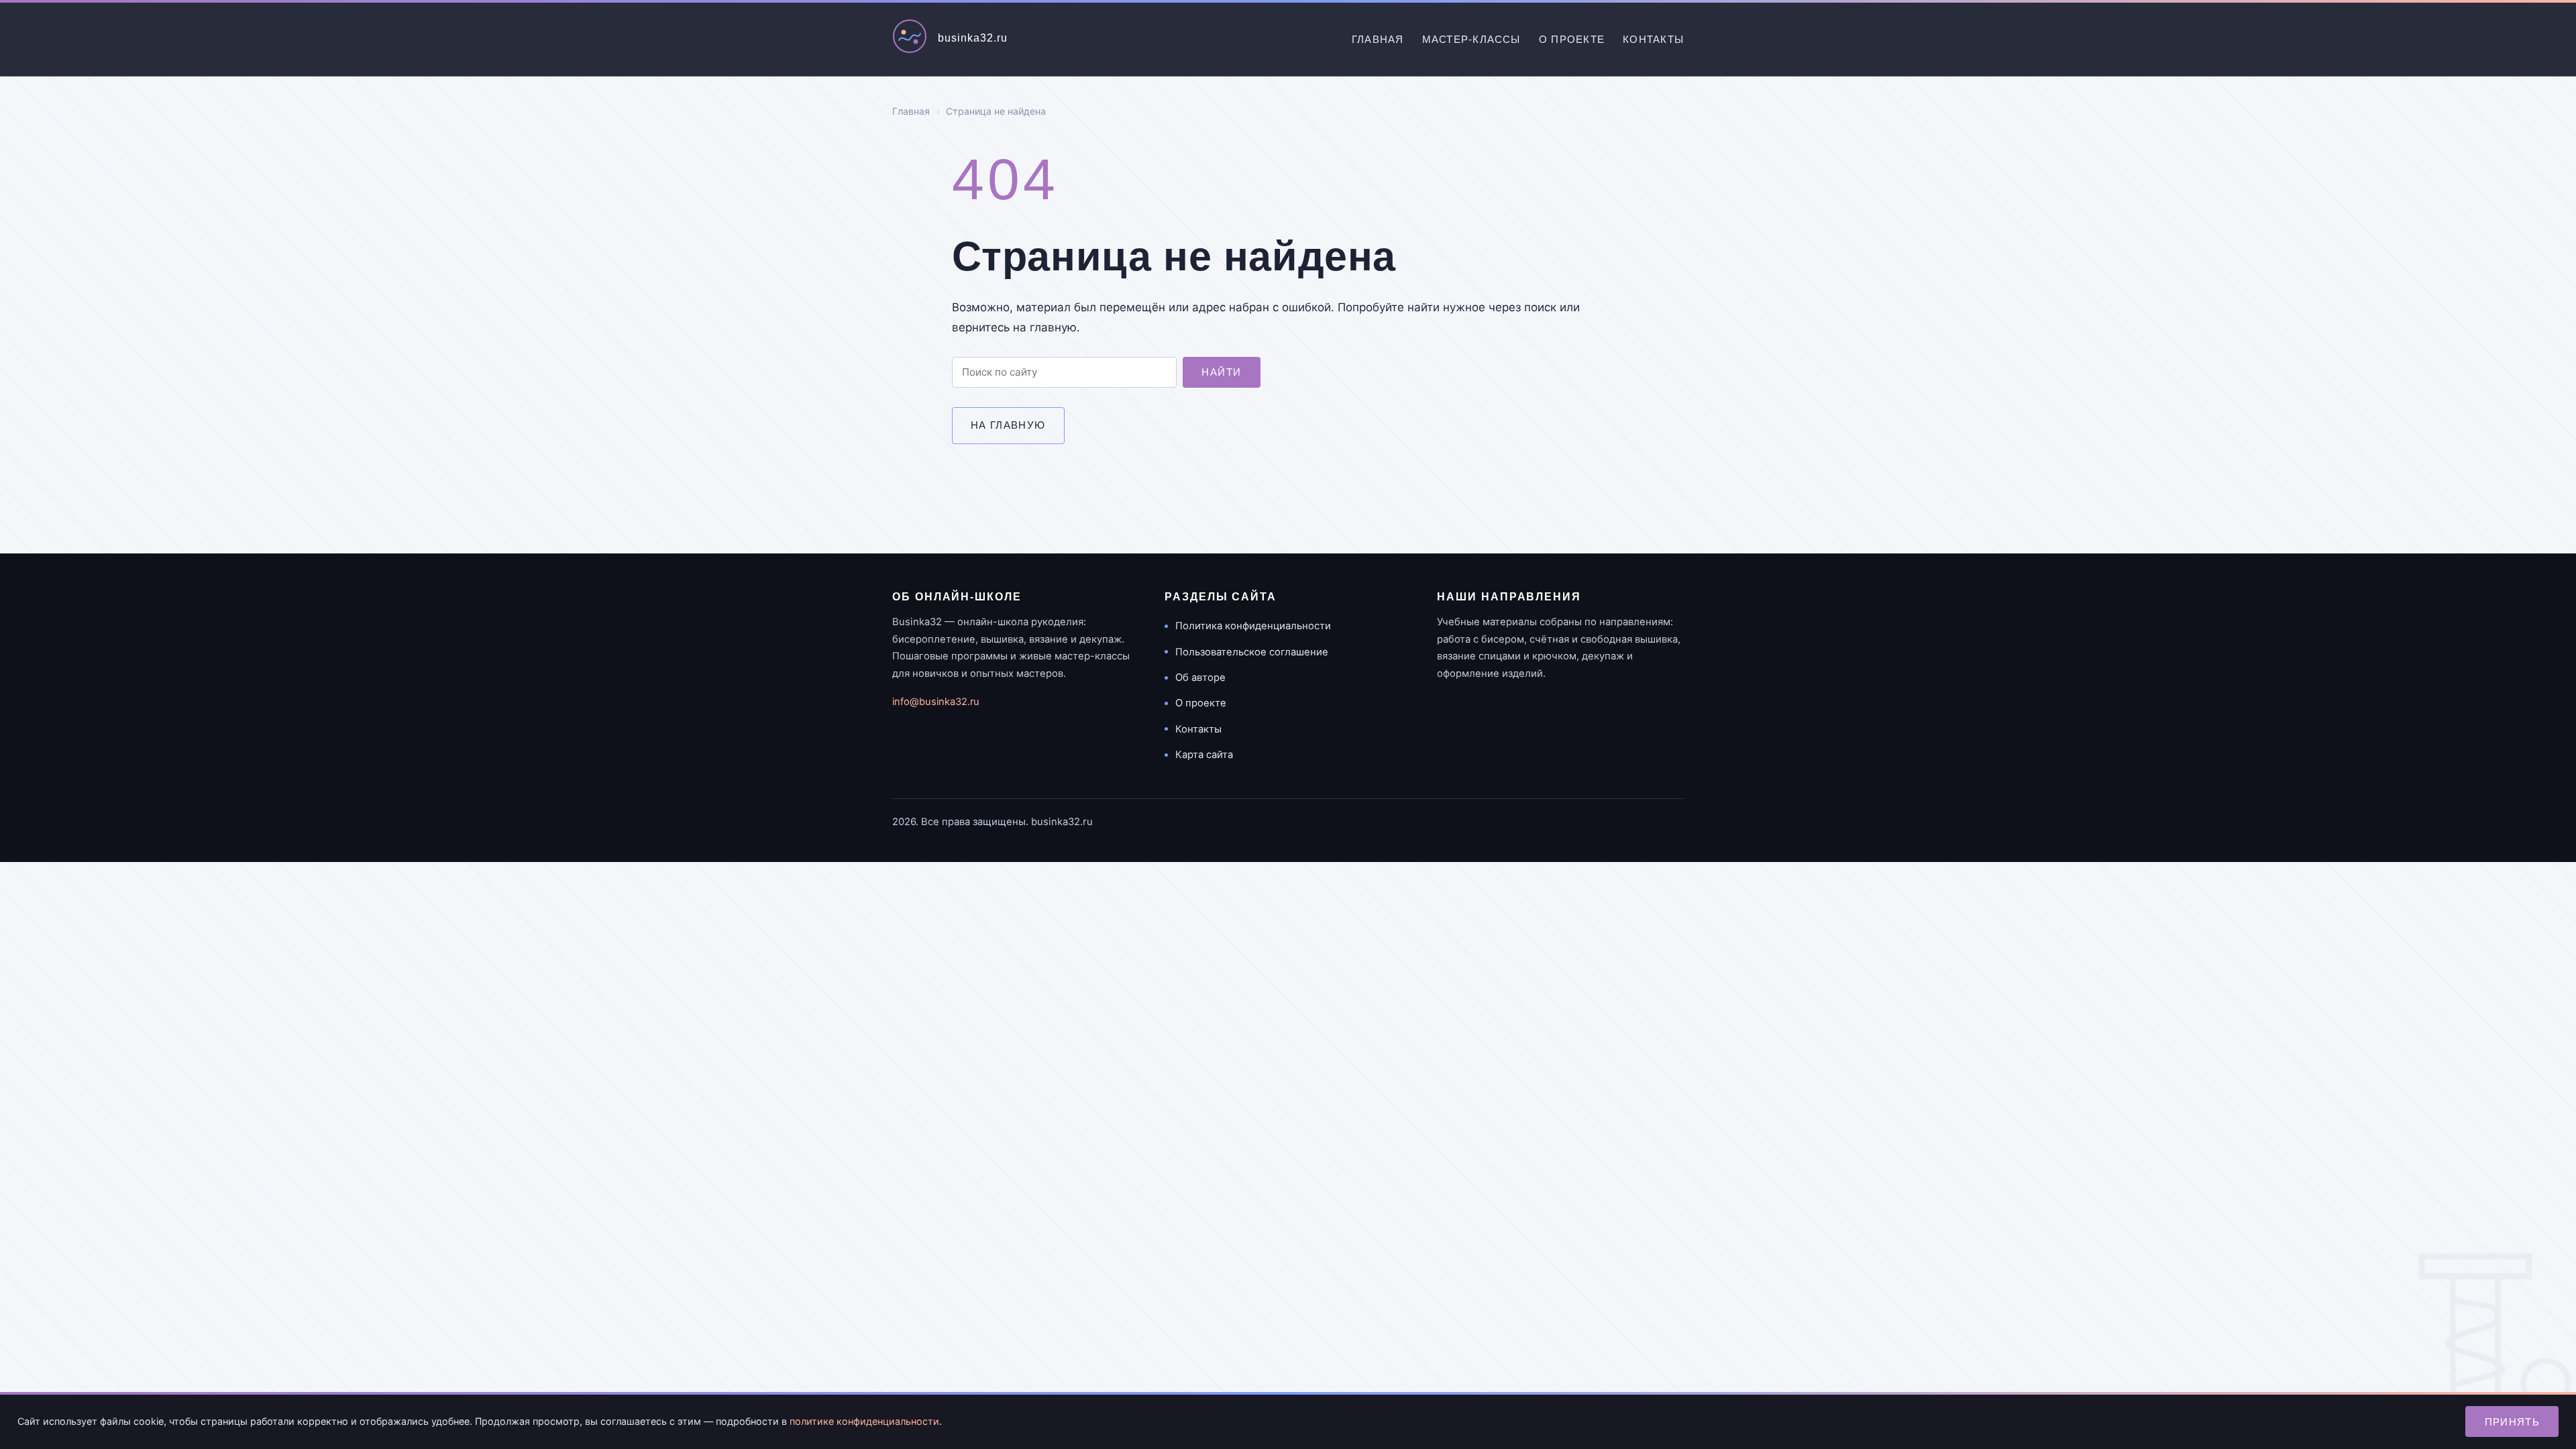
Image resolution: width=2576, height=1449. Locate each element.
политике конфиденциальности (864, 1421)
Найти (1221, 372)
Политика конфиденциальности (1253, 626)
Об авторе (1200, 678)
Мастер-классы (1471, 39)
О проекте (1572, 39)
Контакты (1653, 39)
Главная (1378, 39)
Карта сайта (1204, 755)
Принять (2513, 1422)
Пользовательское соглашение (1252, 652)
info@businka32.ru (936, 702)
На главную (1008, 425)
